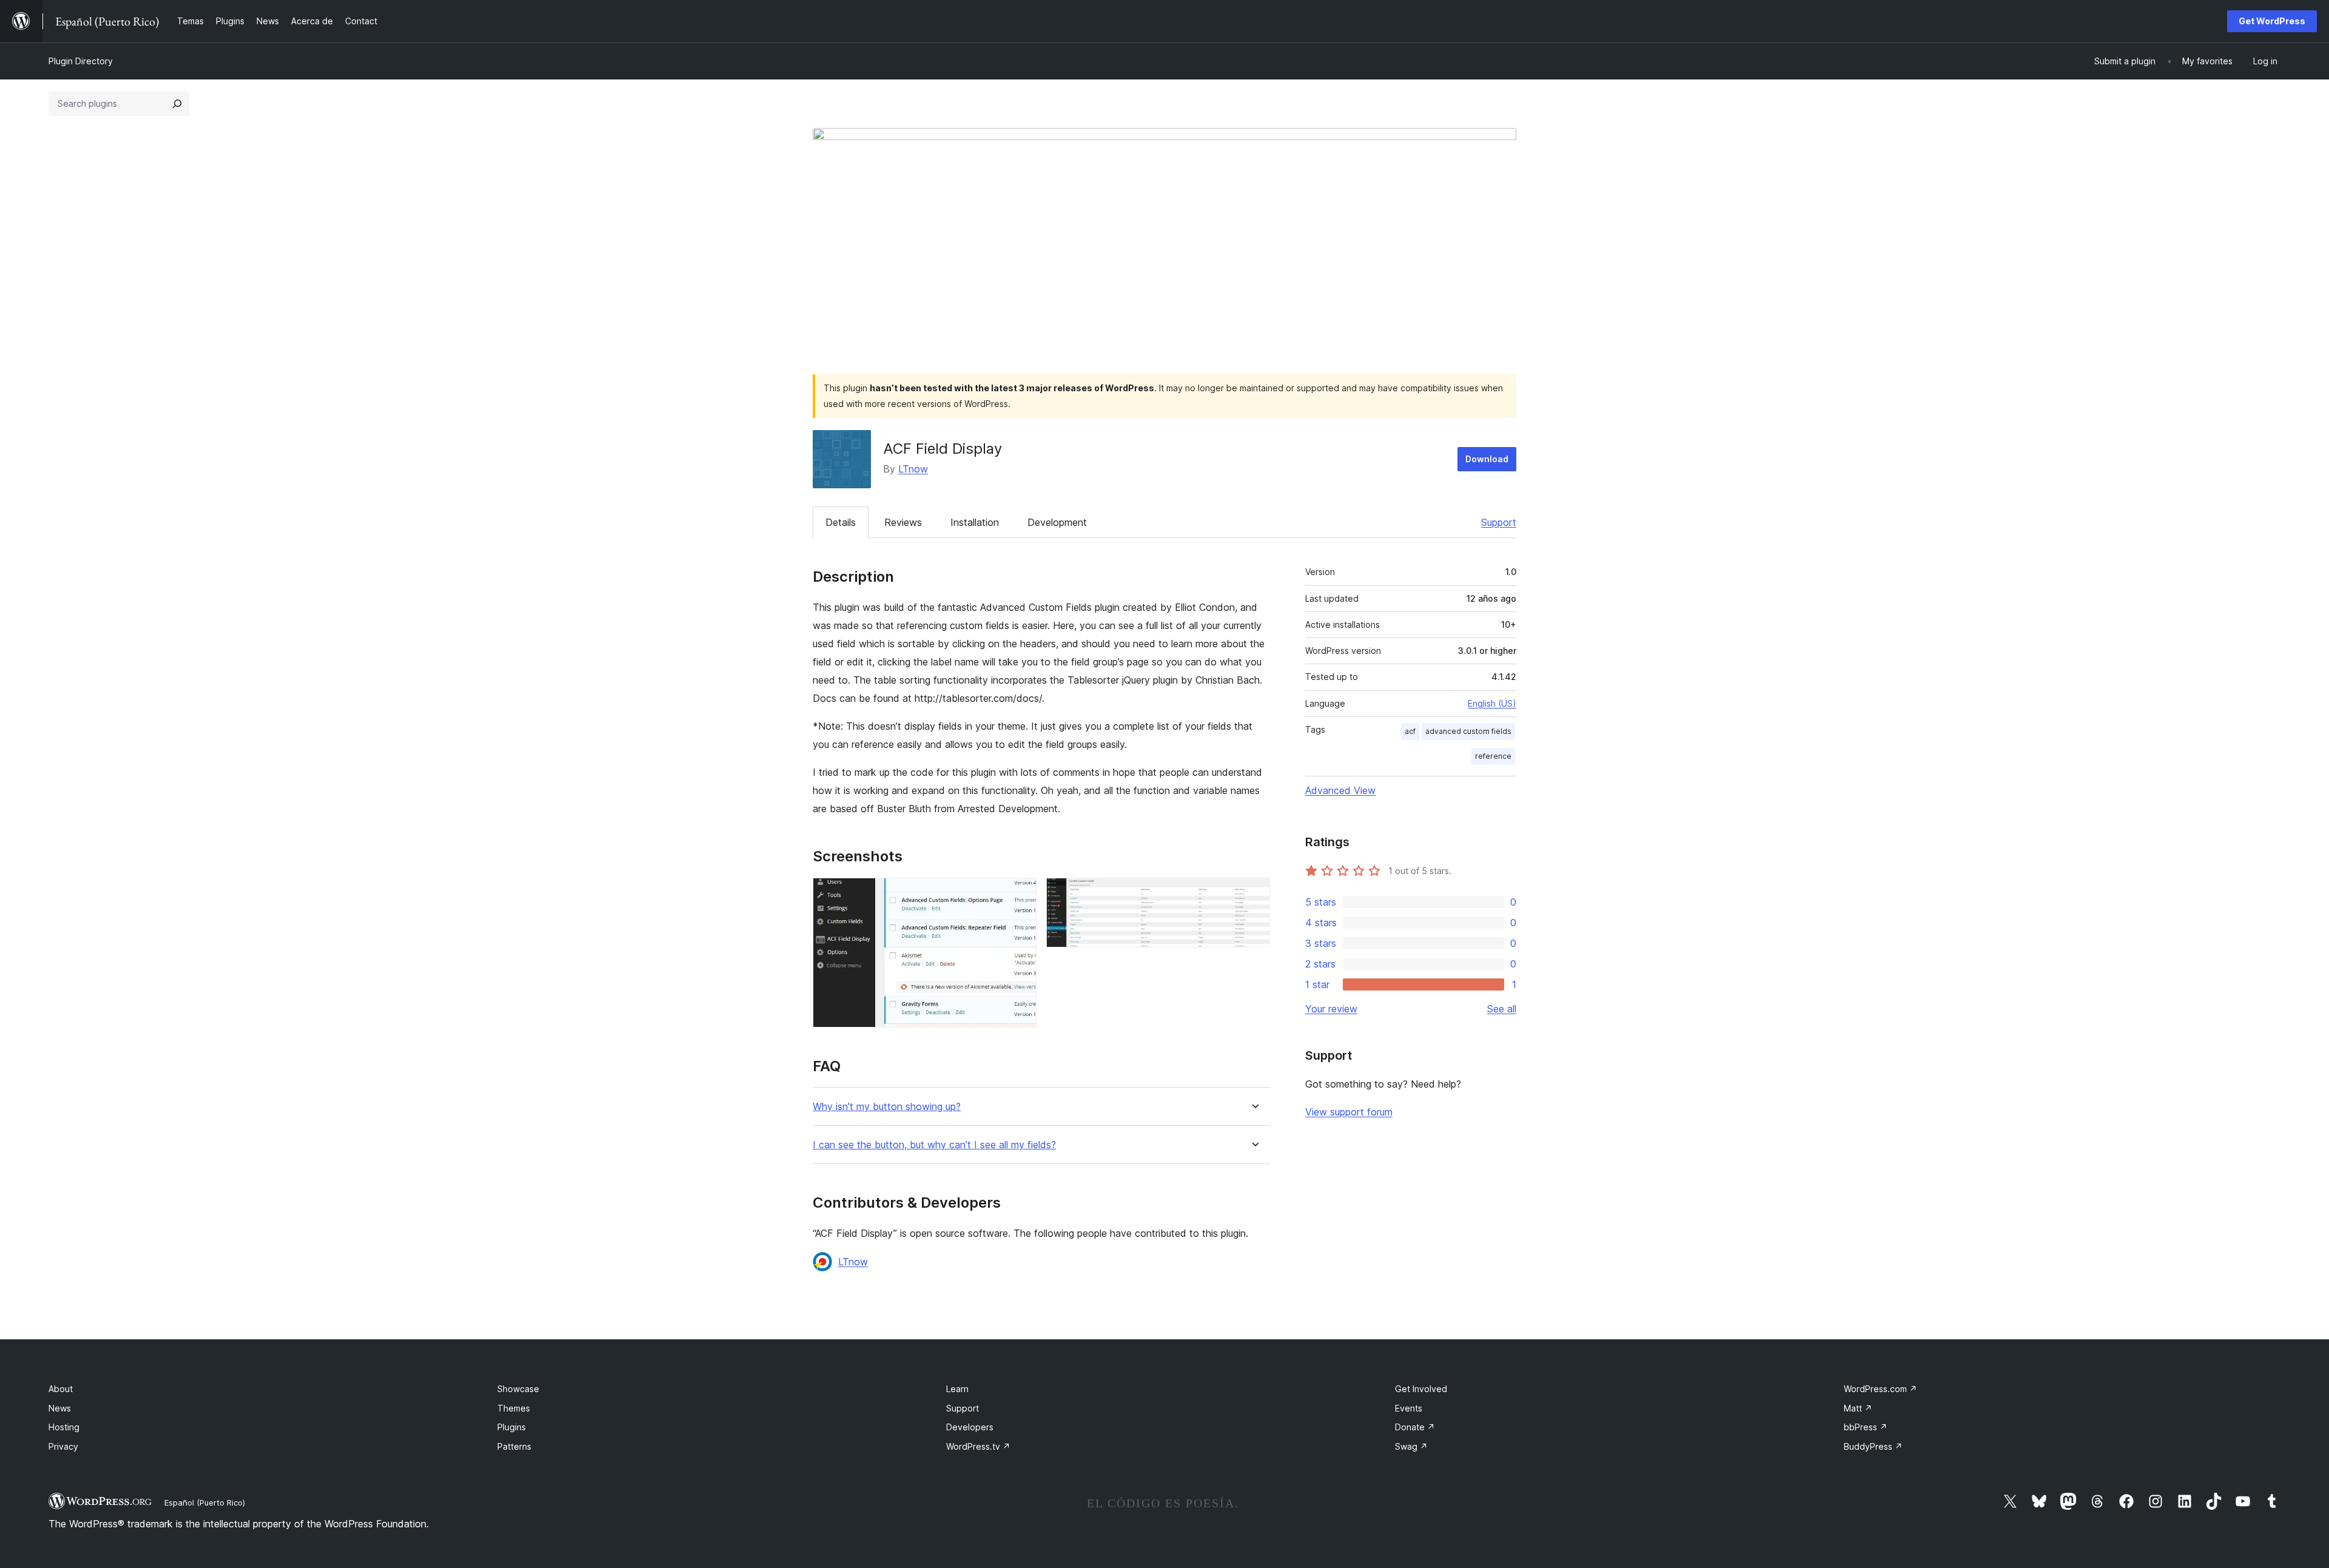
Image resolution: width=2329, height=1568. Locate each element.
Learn (957, 1389)
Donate (1415, 1427)
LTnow (913, 469)
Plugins (512, 1427)
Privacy (63, 1446)
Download (1487, 459)
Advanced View (1340, 790)
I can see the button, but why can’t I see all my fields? (934, 1145)
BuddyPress (1873, 1446)
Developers (970, 1427)
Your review (1331, 1009)
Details (841, 522)
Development (1057, 522)
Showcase (518, 1389)
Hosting (64, 1427)
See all (1502, 1009)
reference (1493, 756)
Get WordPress (2272, 21)
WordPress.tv (978, 1446)
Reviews (903, 522)
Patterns (514, 1446)
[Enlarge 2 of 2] (1254, 894)
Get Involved (1421, 1389)
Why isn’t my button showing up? (887, 1107)
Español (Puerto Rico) (205, 1502)
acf (1410, 731)
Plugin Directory (81, 61)
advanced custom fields (1468, 731)
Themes (514, 1408)
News (60, 1408)
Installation (975, 522)
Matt (1858, 1408)
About (61, 1389)
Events (1409, 1408)
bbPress (1866, 1427)
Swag (1411, 1446)
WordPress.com (1880, 1389)
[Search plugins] (177, 104)
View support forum (1349, 1112)
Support (1499, 522)
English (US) (1492, 703)
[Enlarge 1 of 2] (1020, 894)
